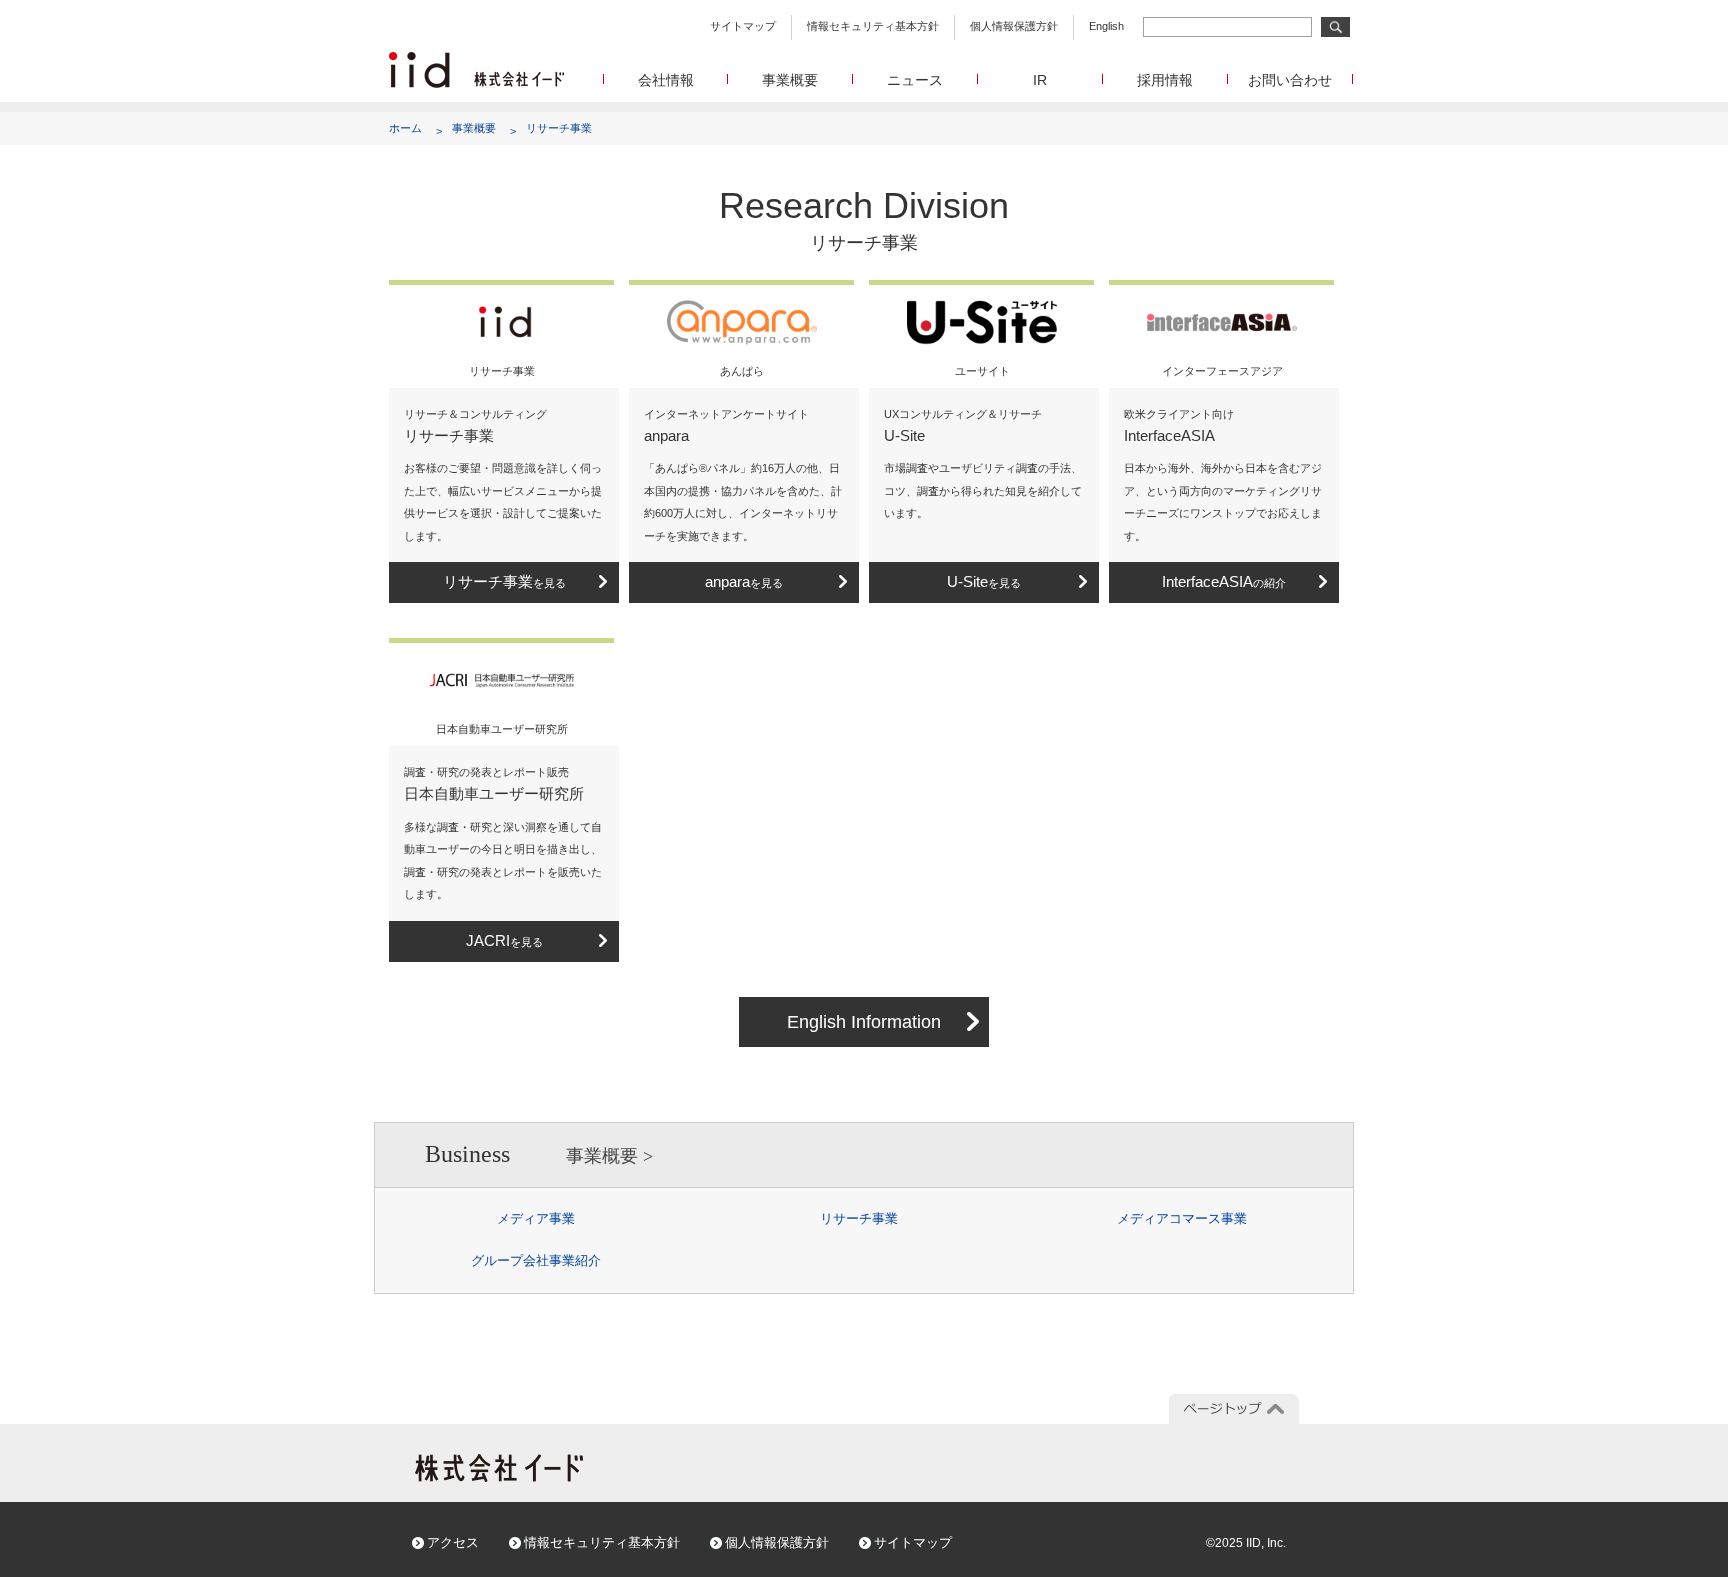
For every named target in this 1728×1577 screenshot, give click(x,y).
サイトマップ (743, 26)
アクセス (453, 1542)
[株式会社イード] (476, 60)
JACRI (504, 940)
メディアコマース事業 (1182, 1218)
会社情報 (666, 80)
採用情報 (1165, 80)
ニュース (915, 80)
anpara (744, 581)
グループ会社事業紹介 (536, 1260)
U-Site (984, 581)
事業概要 (790, 80)
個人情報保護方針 (1014, 26)
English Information (864, 1022)
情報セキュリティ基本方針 (873, 26)
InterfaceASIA (1224, 581)
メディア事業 (536, 1218)
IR (1040, 80)
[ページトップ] (1234, 1409)
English (1106, 26)
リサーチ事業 (559, 128)
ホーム (405, 128)
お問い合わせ (1290, 80)
